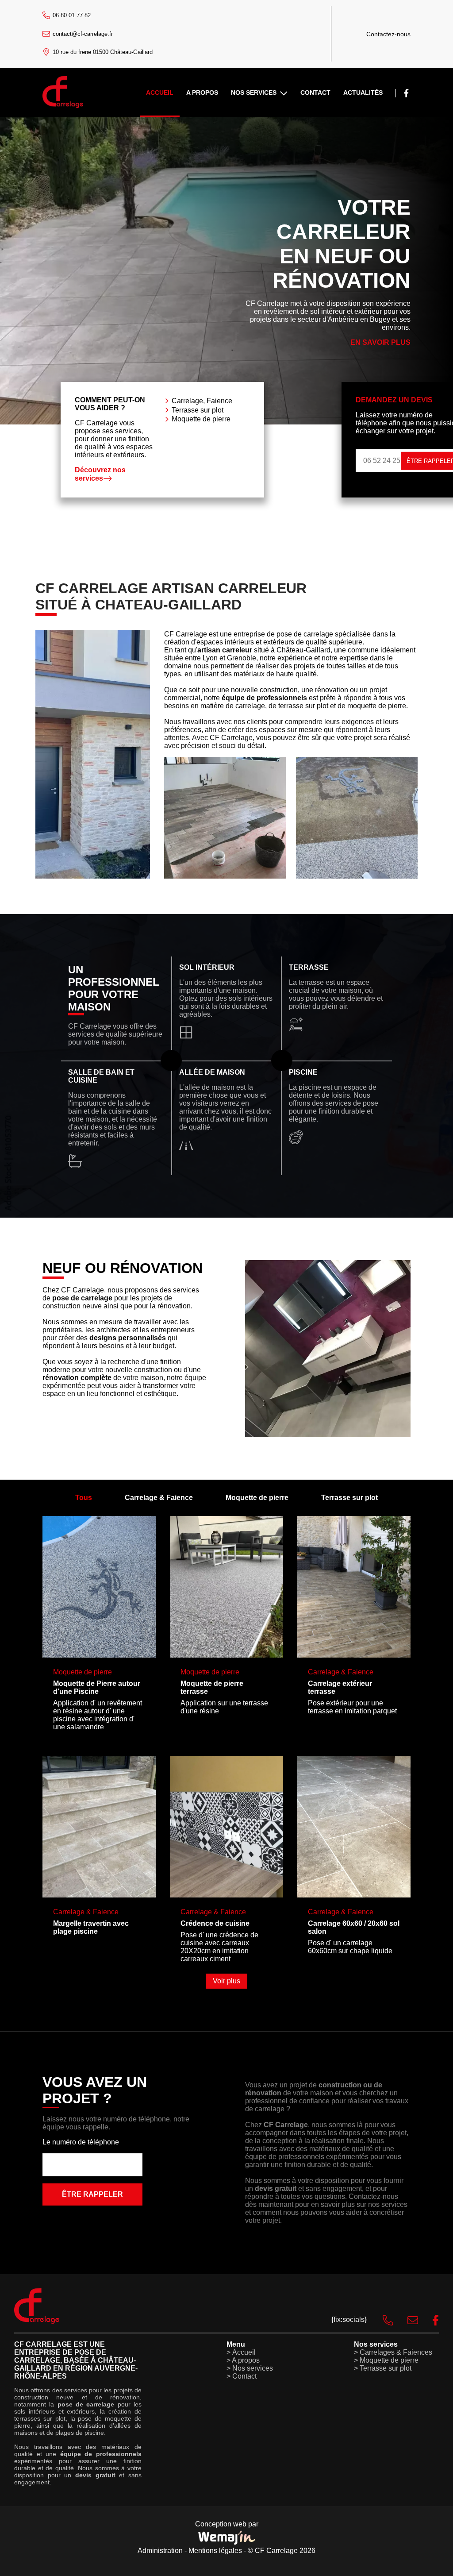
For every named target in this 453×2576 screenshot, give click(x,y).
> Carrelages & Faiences (393, 2352)
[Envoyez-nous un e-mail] (406, 2320)
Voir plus (226, 1981)
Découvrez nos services (100, 474)
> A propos (243, 2360)
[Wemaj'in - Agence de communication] (226, 2537)
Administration (160, 2551)
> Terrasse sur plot (383, 2368)
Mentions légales (215, 2551)
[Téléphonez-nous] (381, 2320)
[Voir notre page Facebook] (406, 93)
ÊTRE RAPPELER (92, 2194)
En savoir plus (380, 342)
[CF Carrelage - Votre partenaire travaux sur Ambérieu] (63, 106)
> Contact (242, 2376)
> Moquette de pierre (386, 2360)
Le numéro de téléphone (81, 2142)
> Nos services (250, 2368)
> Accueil (241, 2352)
